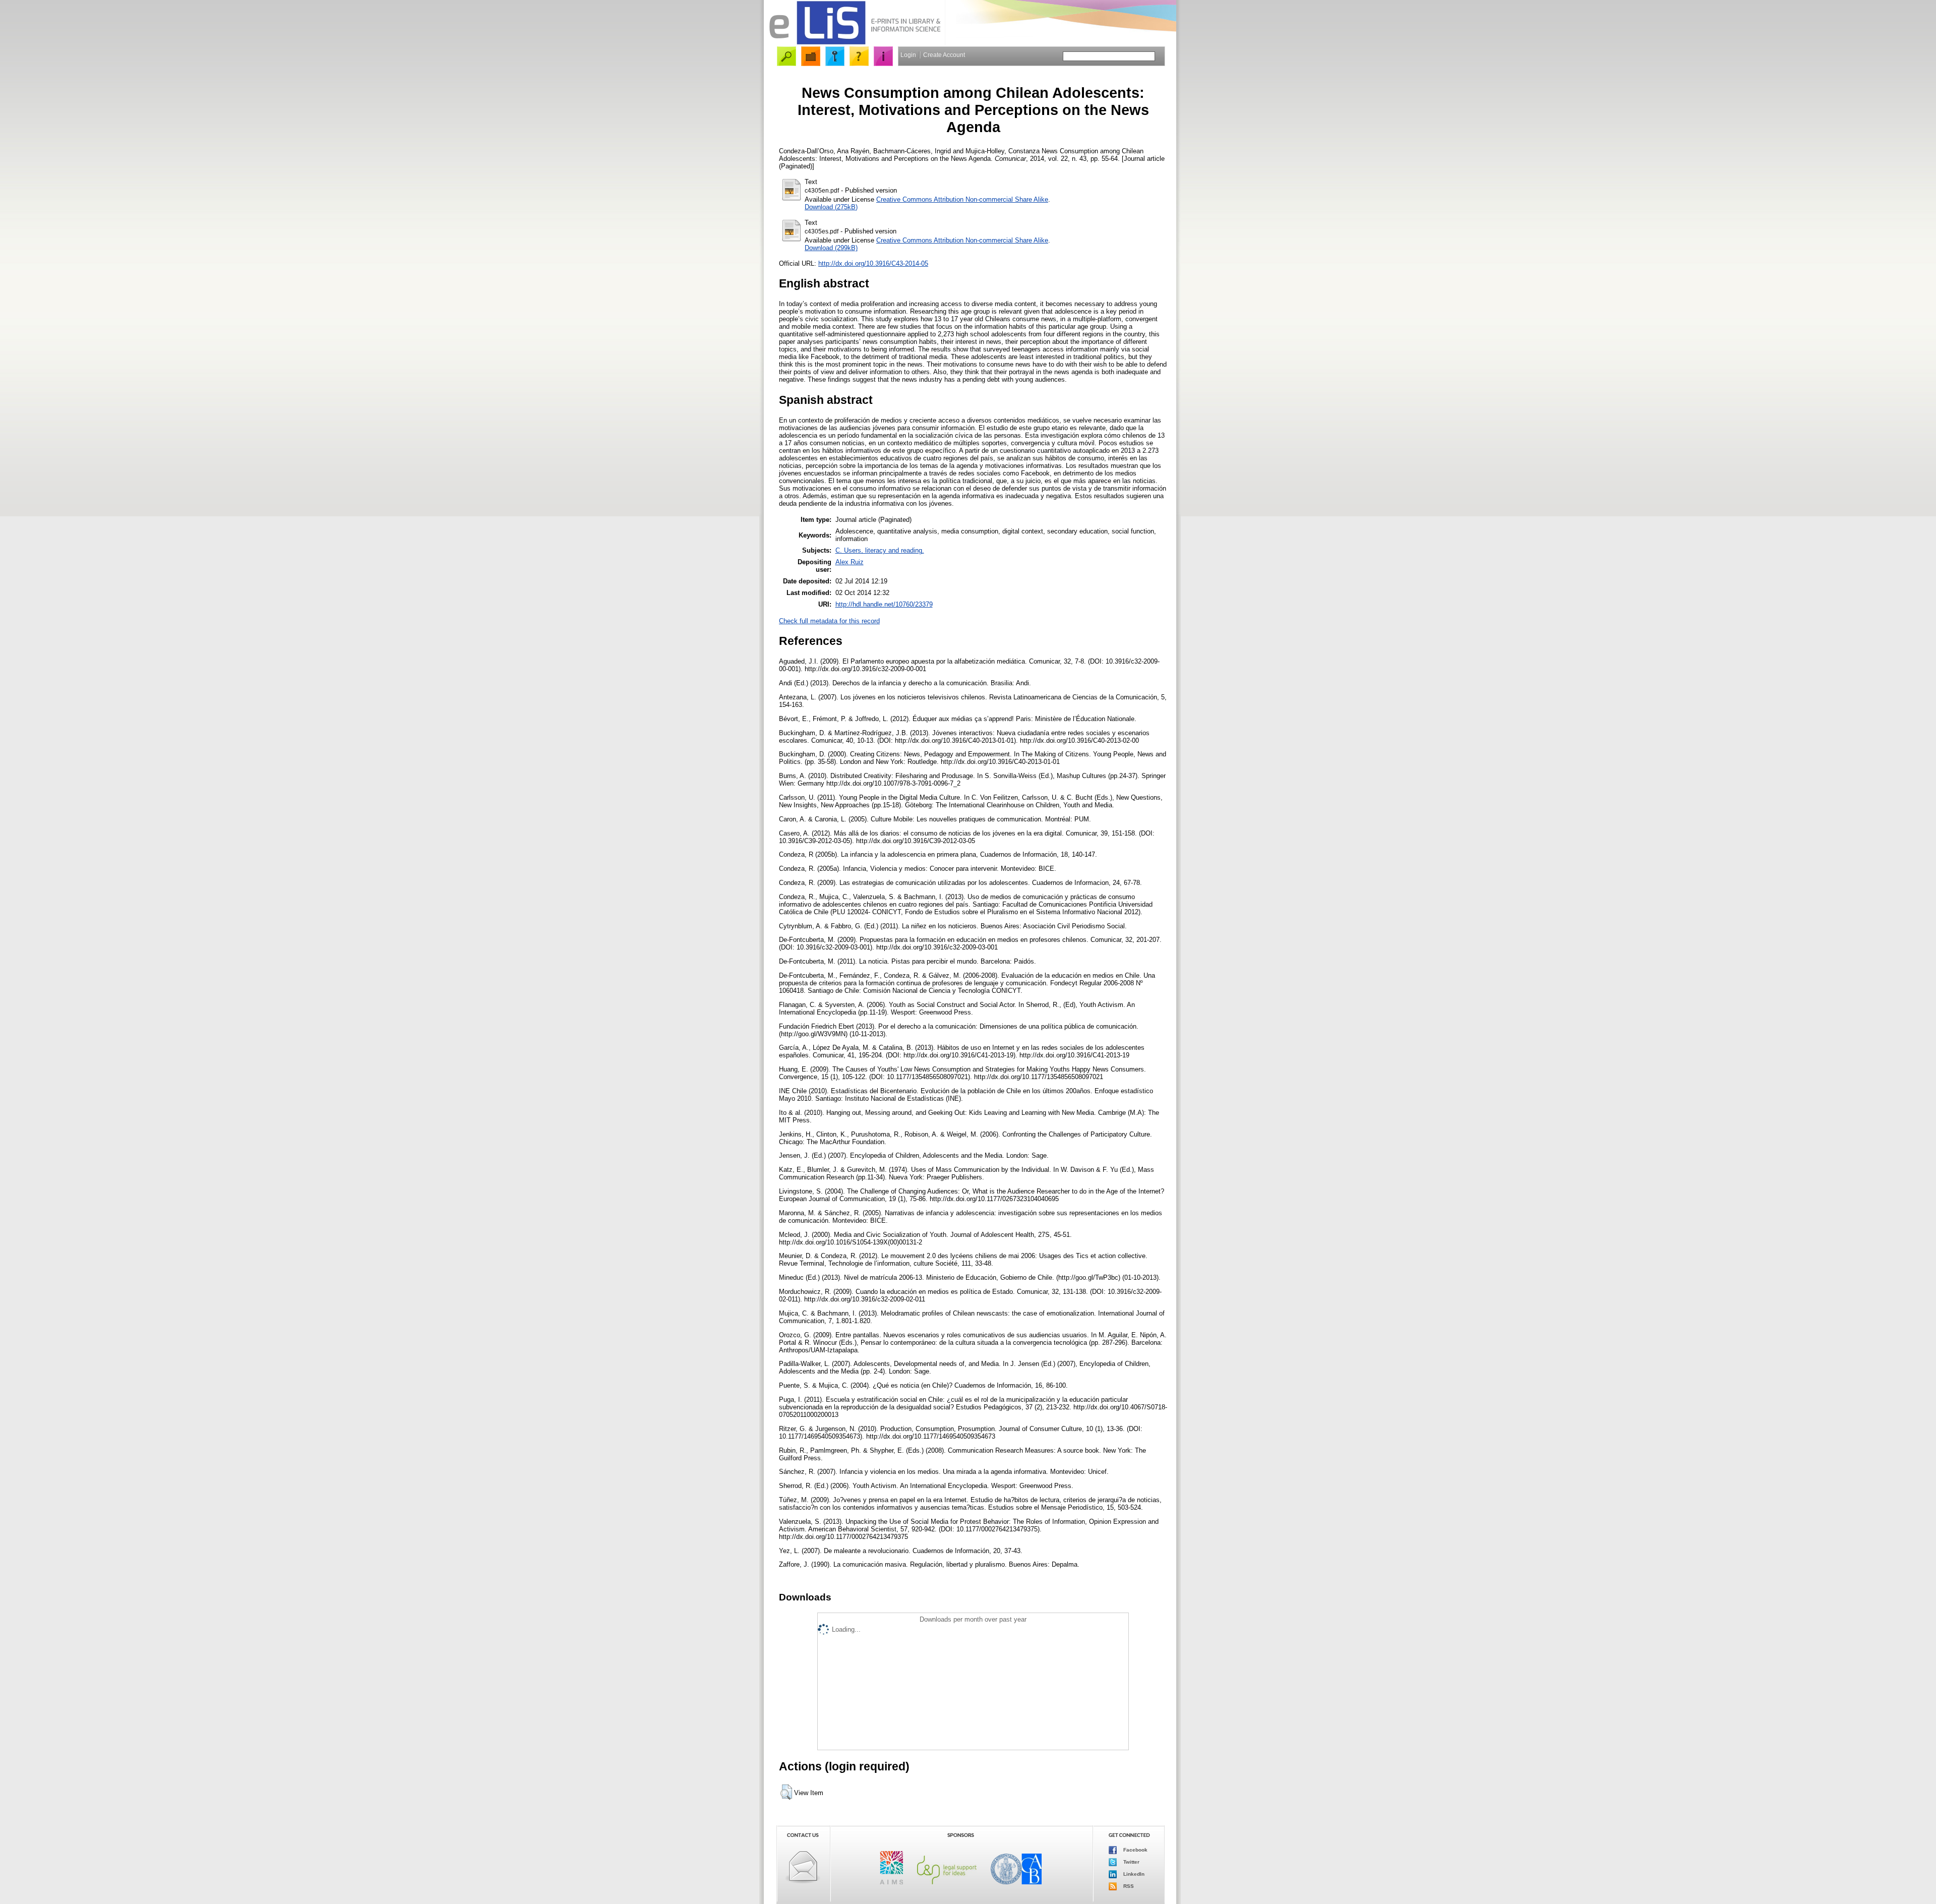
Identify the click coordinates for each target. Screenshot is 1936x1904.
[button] (786, 1792)
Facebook (1135, 1850)
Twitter (1131, 1862)
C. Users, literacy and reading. (880, 550)
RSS (1128, 1886)
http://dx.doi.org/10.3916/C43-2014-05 (873, 263)
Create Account (944, 55)
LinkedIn (1133, 1874)
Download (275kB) (831, 207)
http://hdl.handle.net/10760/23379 (884, 604)
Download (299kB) (831, 248)
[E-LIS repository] (855, 43)
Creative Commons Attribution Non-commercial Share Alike (962, 199)
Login (908, 55)
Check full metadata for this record (829, 621)
